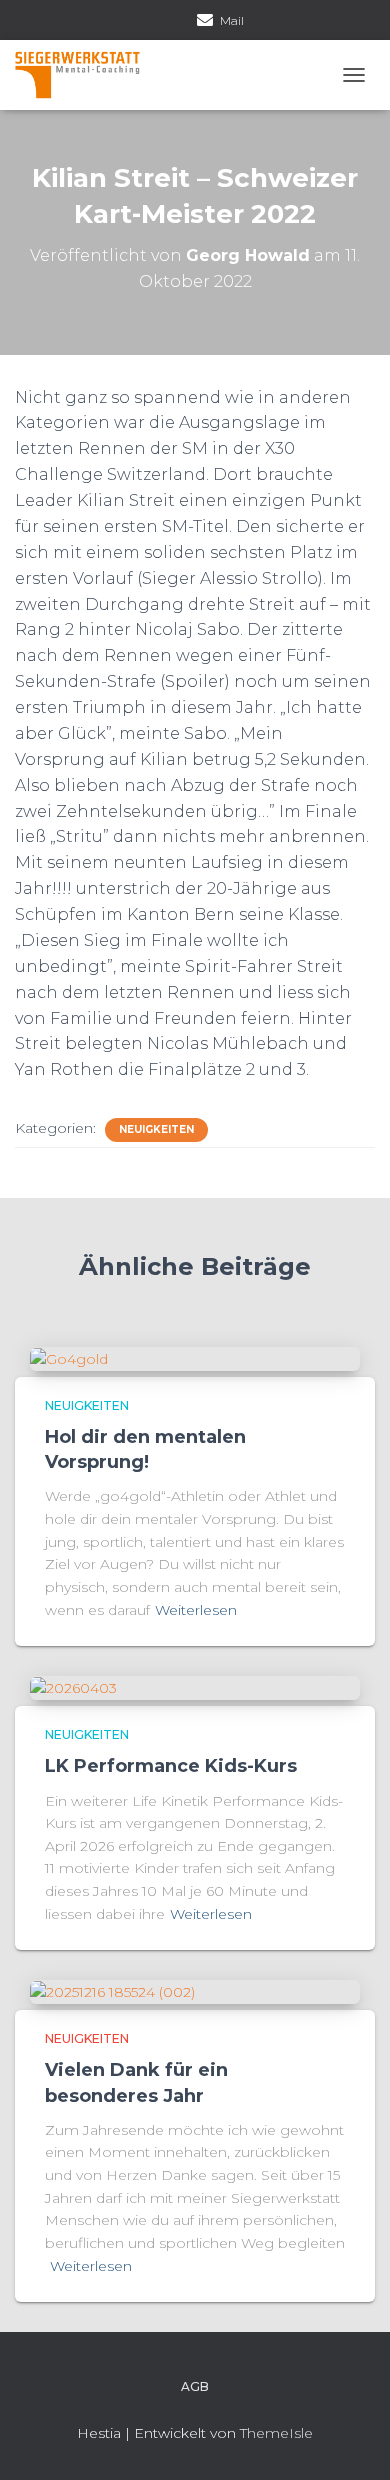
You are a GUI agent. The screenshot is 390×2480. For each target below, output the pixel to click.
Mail (232, 20)
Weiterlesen (196, 1610)
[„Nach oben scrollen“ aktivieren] (350, 2440)
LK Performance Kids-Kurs (171, 1766)
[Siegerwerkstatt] (85, 75)
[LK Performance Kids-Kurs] (73, 1687)
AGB (195, 2386)
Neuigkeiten (156, 1129)
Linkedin (178, 22)
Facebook (153, 22)
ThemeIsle (276, 2433)
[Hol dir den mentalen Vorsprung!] (69, 1358)
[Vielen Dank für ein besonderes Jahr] (112, 1991)
